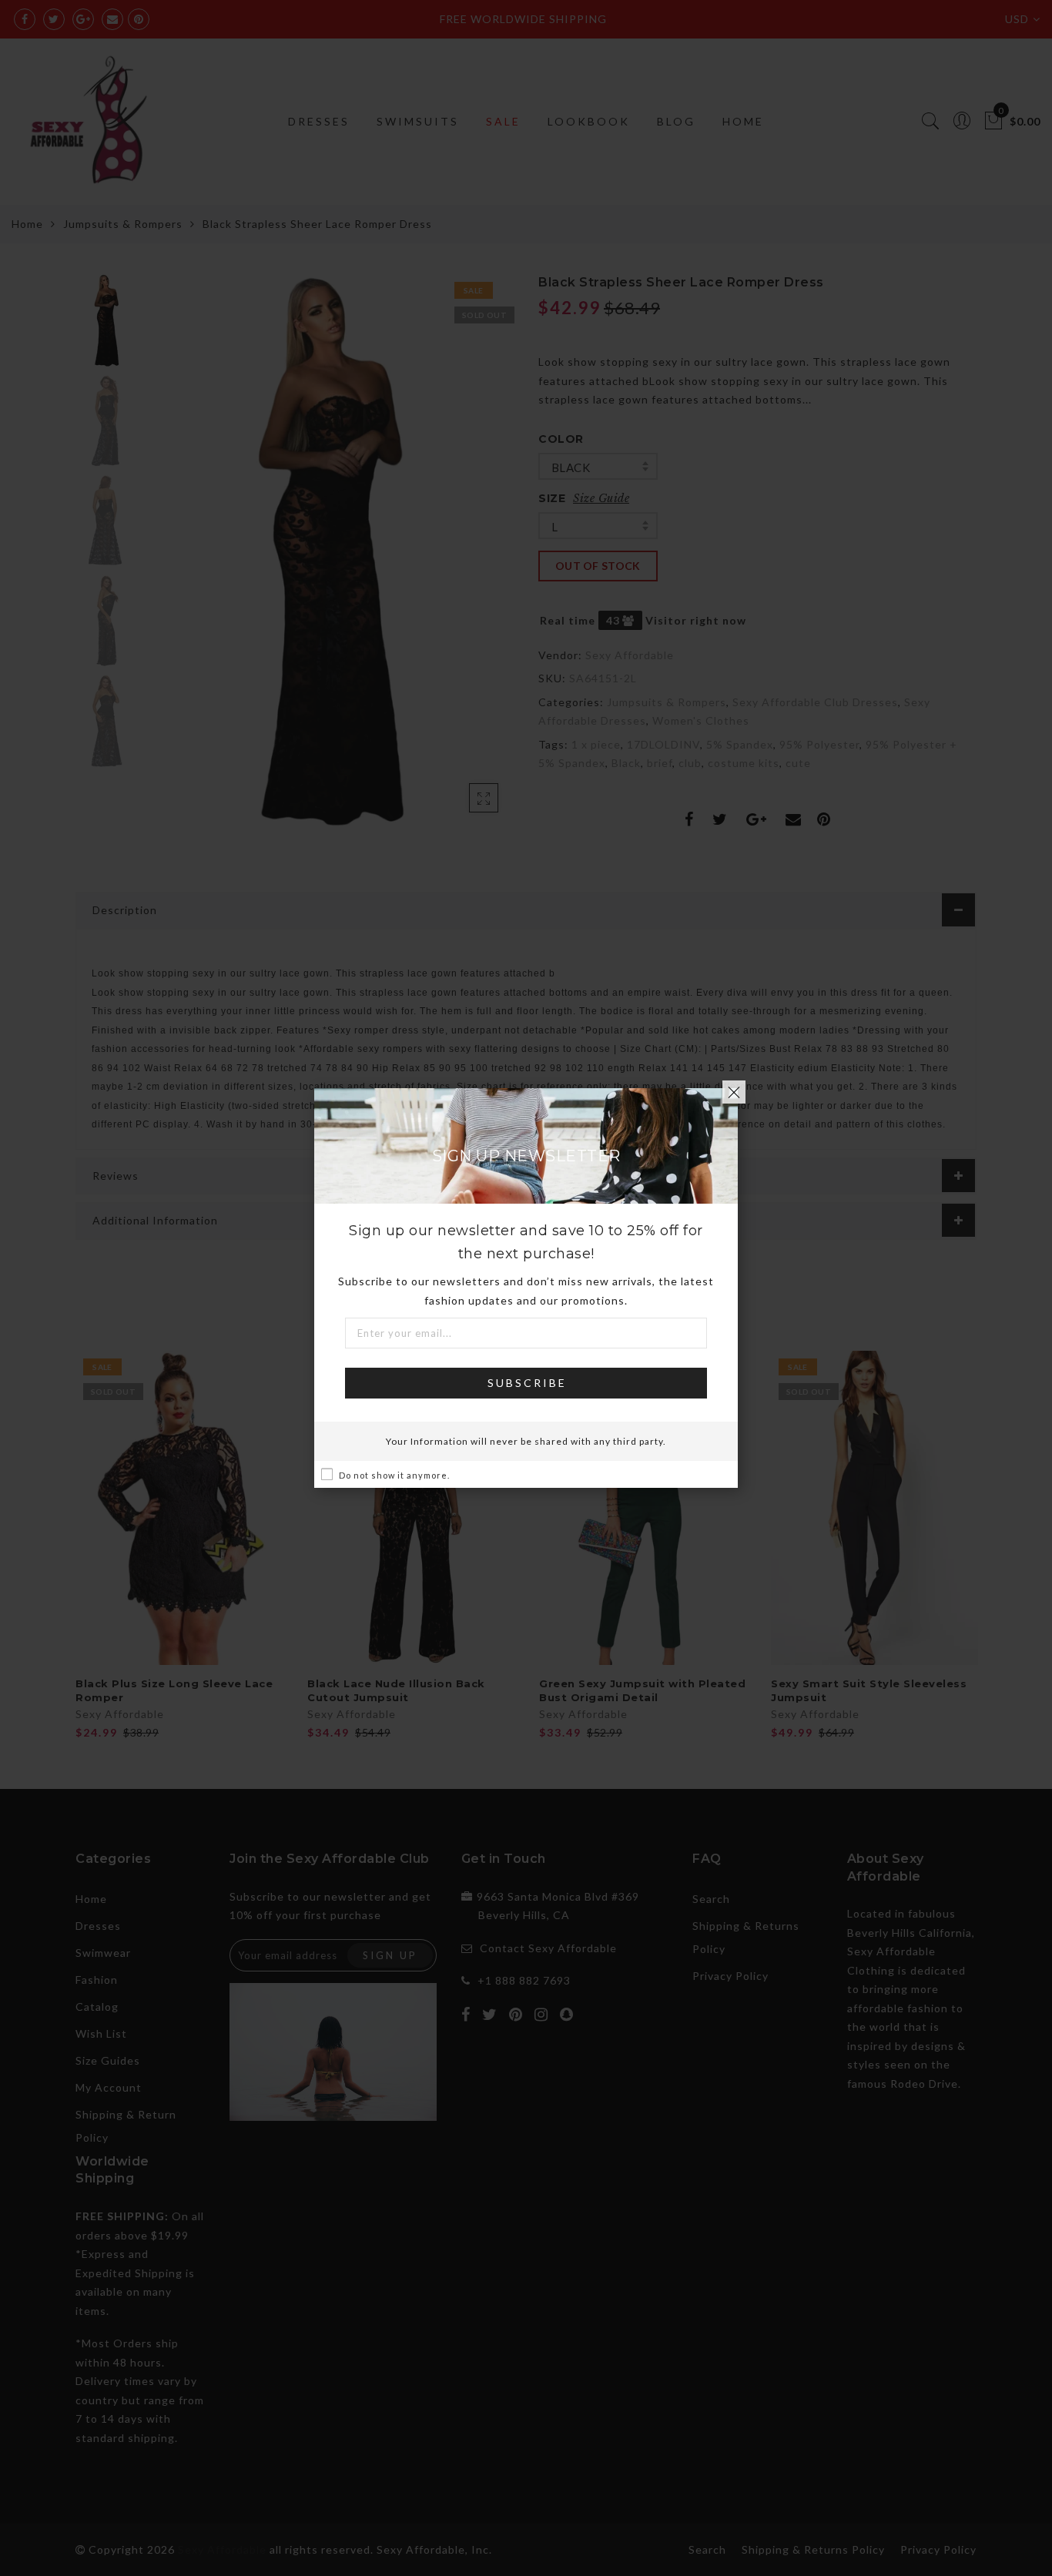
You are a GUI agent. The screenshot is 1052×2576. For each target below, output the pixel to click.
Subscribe (527, 1383)
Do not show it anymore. (394, 1475)
